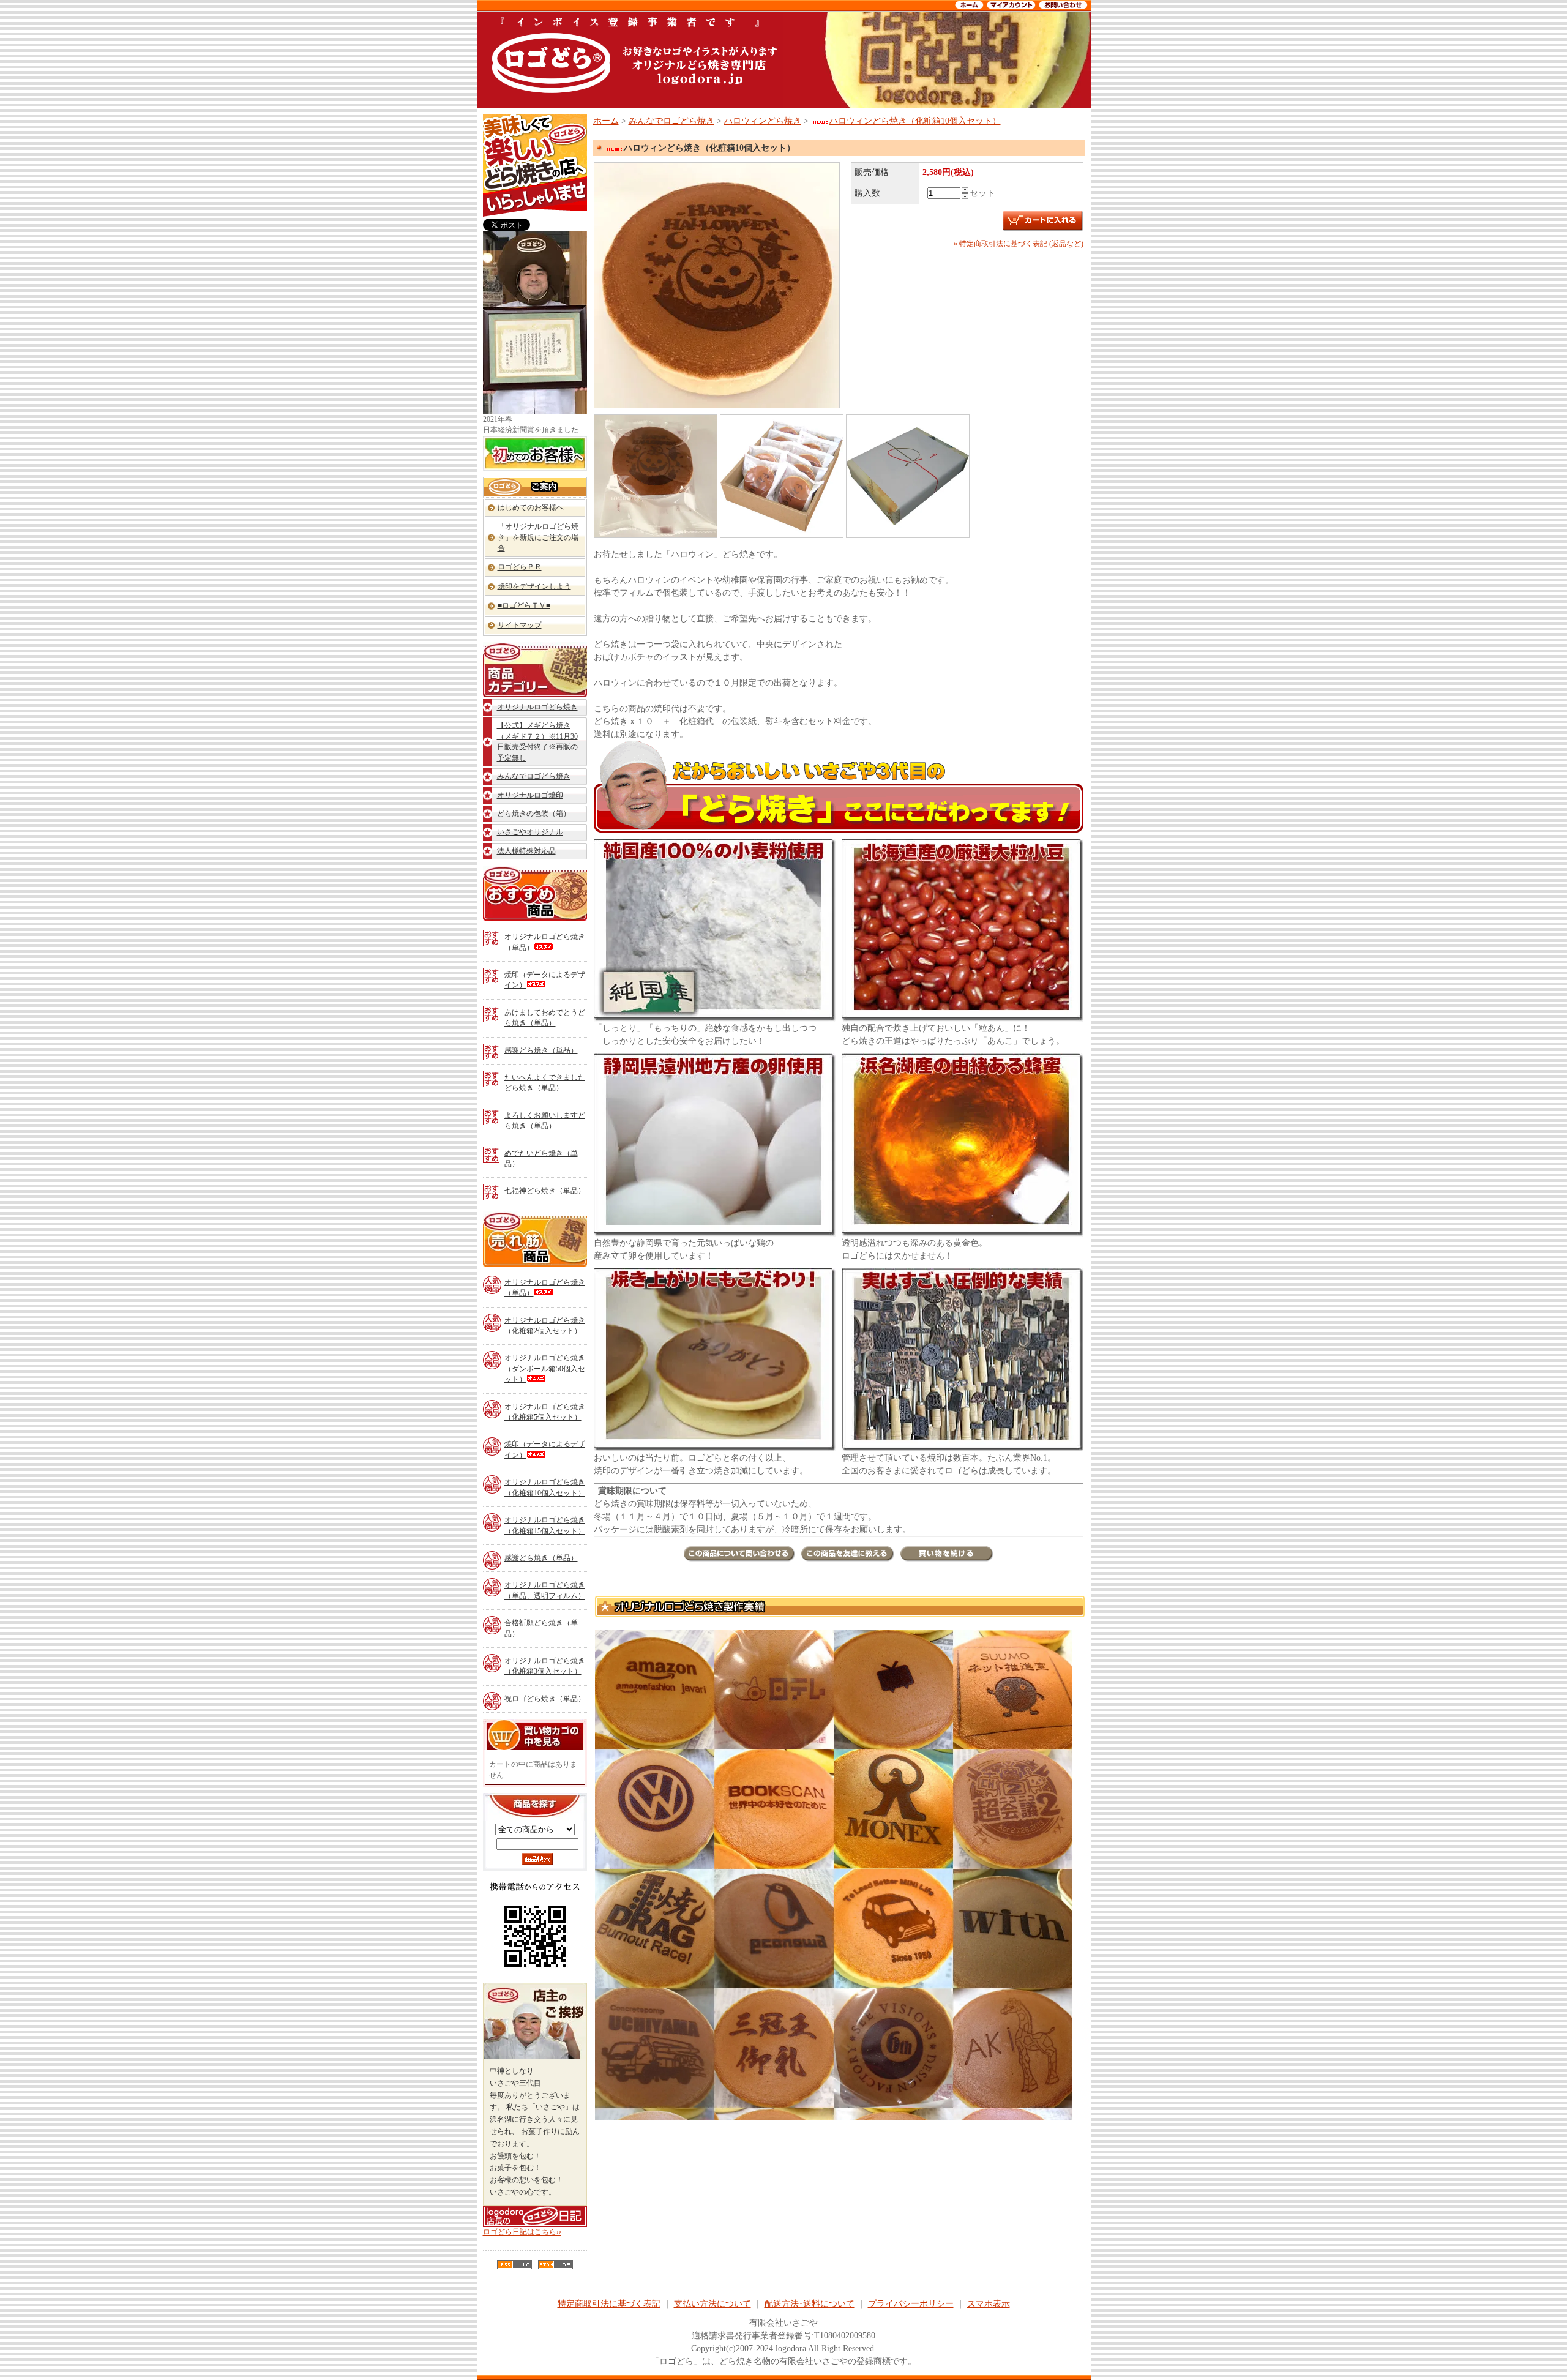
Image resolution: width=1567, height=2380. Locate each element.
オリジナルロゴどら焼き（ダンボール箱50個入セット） (545, 1368)
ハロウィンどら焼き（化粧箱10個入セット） (915, 121)
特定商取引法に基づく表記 (609, 2304)
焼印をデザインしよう (534, 586)
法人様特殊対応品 (526, 851)
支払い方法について (712, 2304)
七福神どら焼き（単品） (545, 1191)
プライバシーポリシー (911, 2304)
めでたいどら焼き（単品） (541, 1158)
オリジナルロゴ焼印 (530, 795)
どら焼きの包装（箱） (534, 814)
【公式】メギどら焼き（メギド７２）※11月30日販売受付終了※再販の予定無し (537, 741)
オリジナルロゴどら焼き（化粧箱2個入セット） (545, 1326)
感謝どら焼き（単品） (541, 1050)
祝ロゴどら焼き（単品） (545, 1699)
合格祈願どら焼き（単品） (541, 1628)
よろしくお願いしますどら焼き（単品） (545, 1121)
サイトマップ (520, 625)
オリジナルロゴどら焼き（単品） (545, 942)
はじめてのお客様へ (531, 507)
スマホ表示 (989, 2304)
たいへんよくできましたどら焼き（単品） (545, 1083)
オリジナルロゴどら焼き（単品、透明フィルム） (545, 1590)
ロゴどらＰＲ (520, 567)
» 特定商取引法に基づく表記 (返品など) (1019, 244)
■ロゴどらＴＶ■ (524, 605)
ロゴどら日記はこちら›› (522, 2232)
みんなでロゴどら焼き (534, 776)
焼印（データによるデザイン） (545, 980)
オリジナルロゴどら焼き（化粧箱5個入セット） (545, 1412)
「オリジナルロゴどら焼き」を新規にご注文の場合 (538, 537)
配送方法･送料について (810, 2304)
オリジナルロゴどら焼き (537, 707)
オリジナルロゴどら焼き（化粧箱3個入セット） (545, 1666)
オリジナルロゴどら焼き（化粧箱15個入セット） (545, 1525)
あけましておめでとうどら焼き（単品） (545, 1018)
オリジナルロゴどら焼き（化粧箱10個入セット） (545, 1487)
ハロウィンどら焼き (763, 121)
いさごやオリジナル (530, 832)
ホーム (606, 121)
